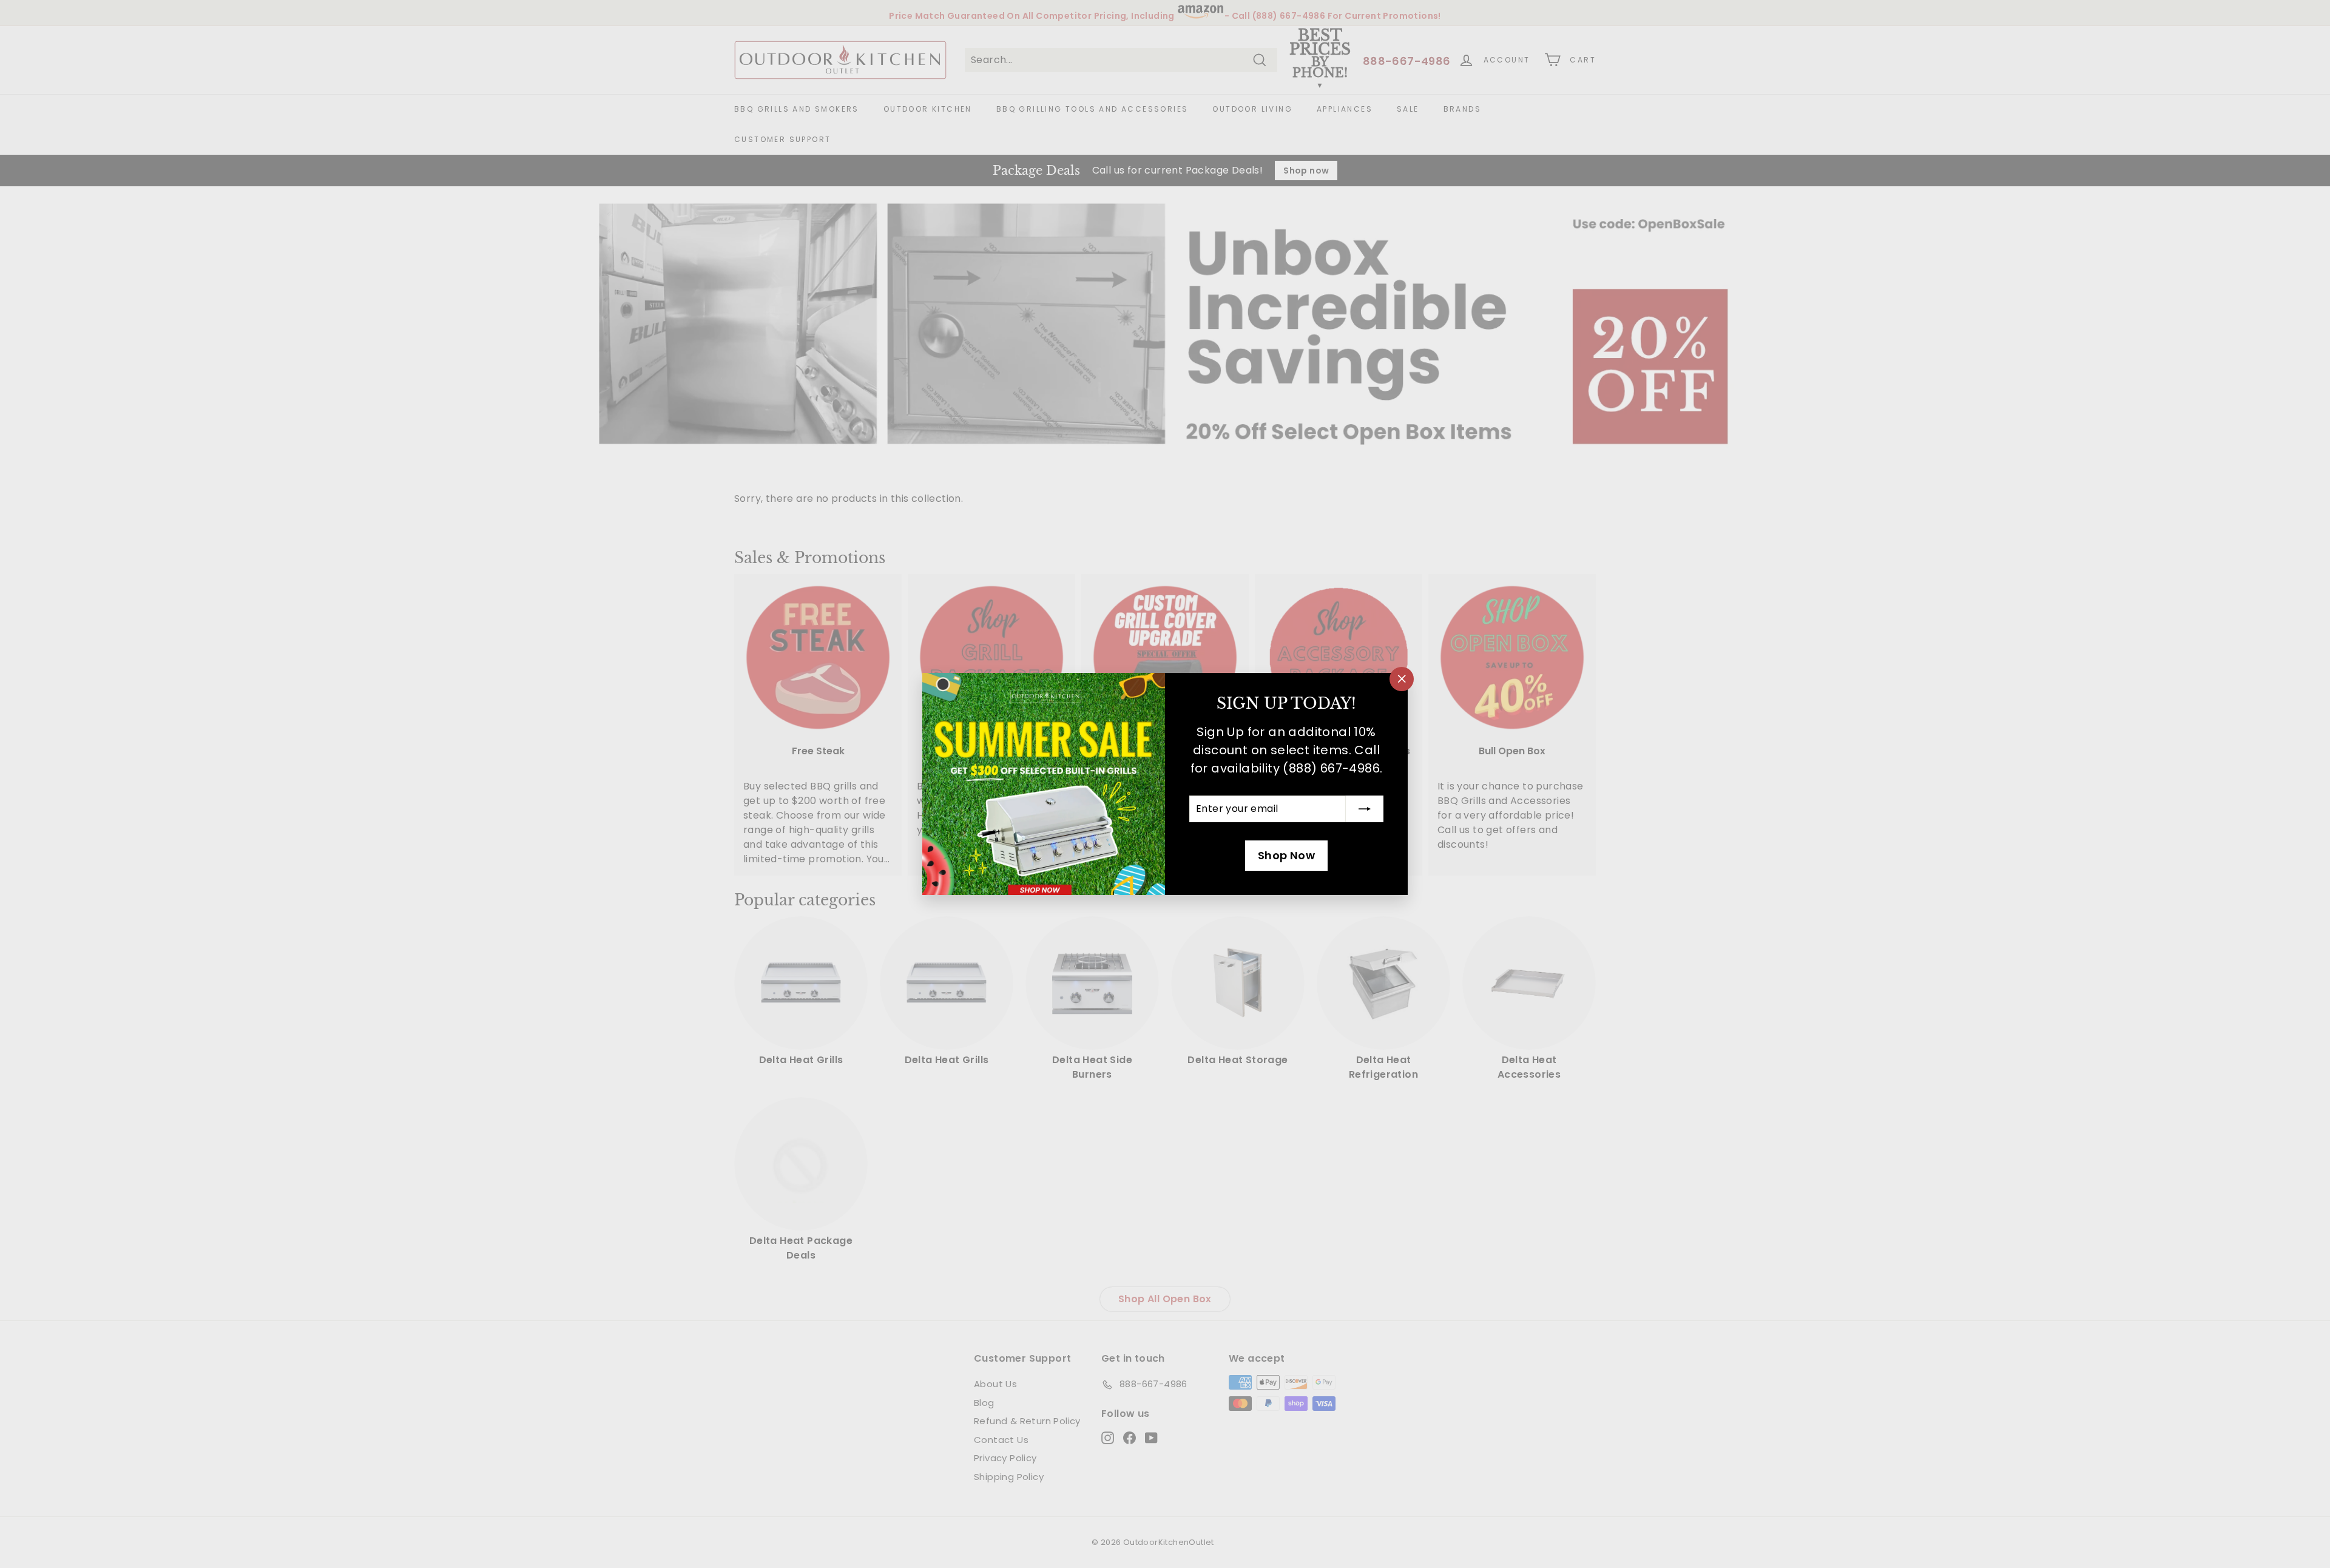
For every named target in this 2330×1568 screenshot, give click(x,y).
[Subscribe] (1365, 809)
